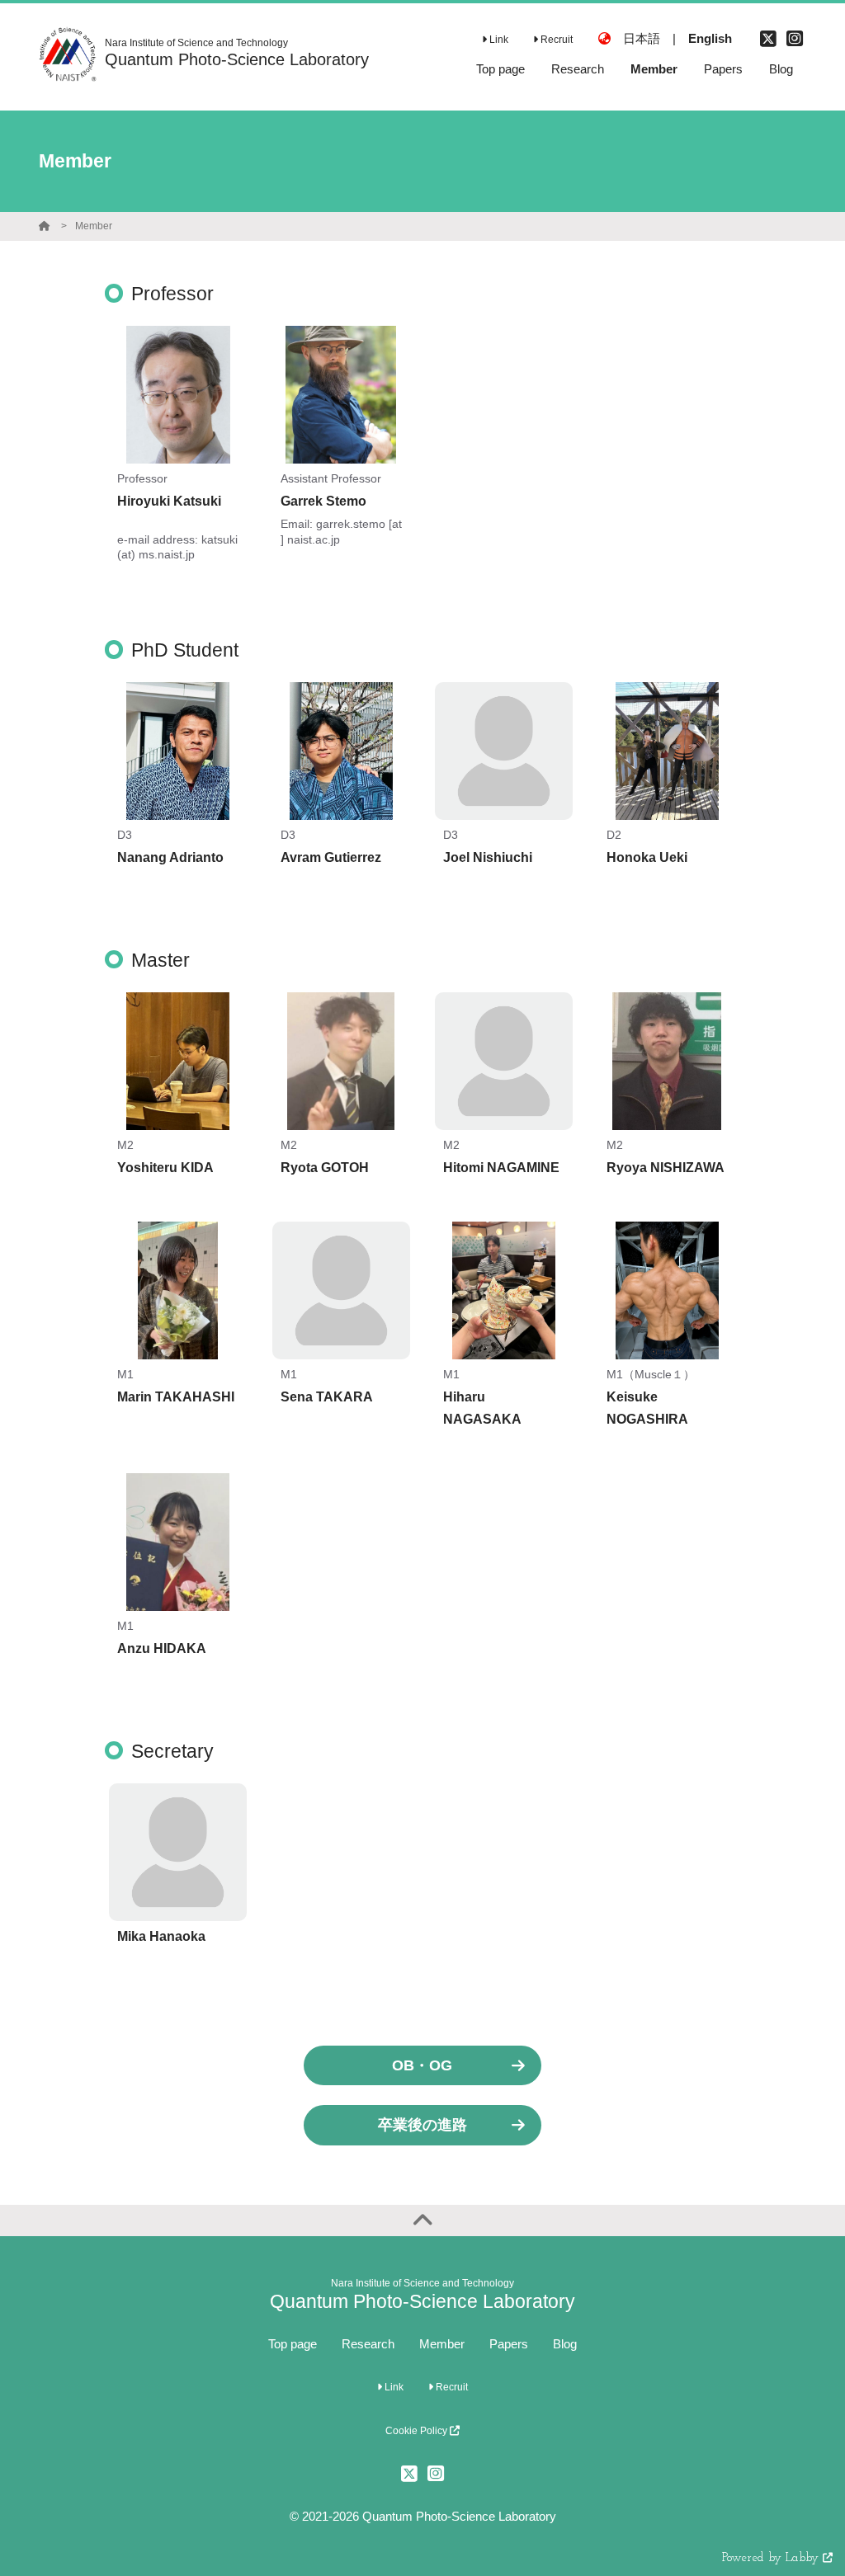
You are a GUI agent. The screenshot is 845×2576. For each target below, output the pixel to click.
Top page (293, 2344)
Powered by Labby (772, 2558)
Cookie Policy (418, 2431)
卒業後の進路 (422, 2125)
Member (94, 226)
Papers (509, 2344)
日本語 (642, 38)
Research (368, 2344)
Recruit (555, 40)
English (710, 38)
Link (498, 40)
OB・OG (422, 2065)
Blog (565, 2344)
